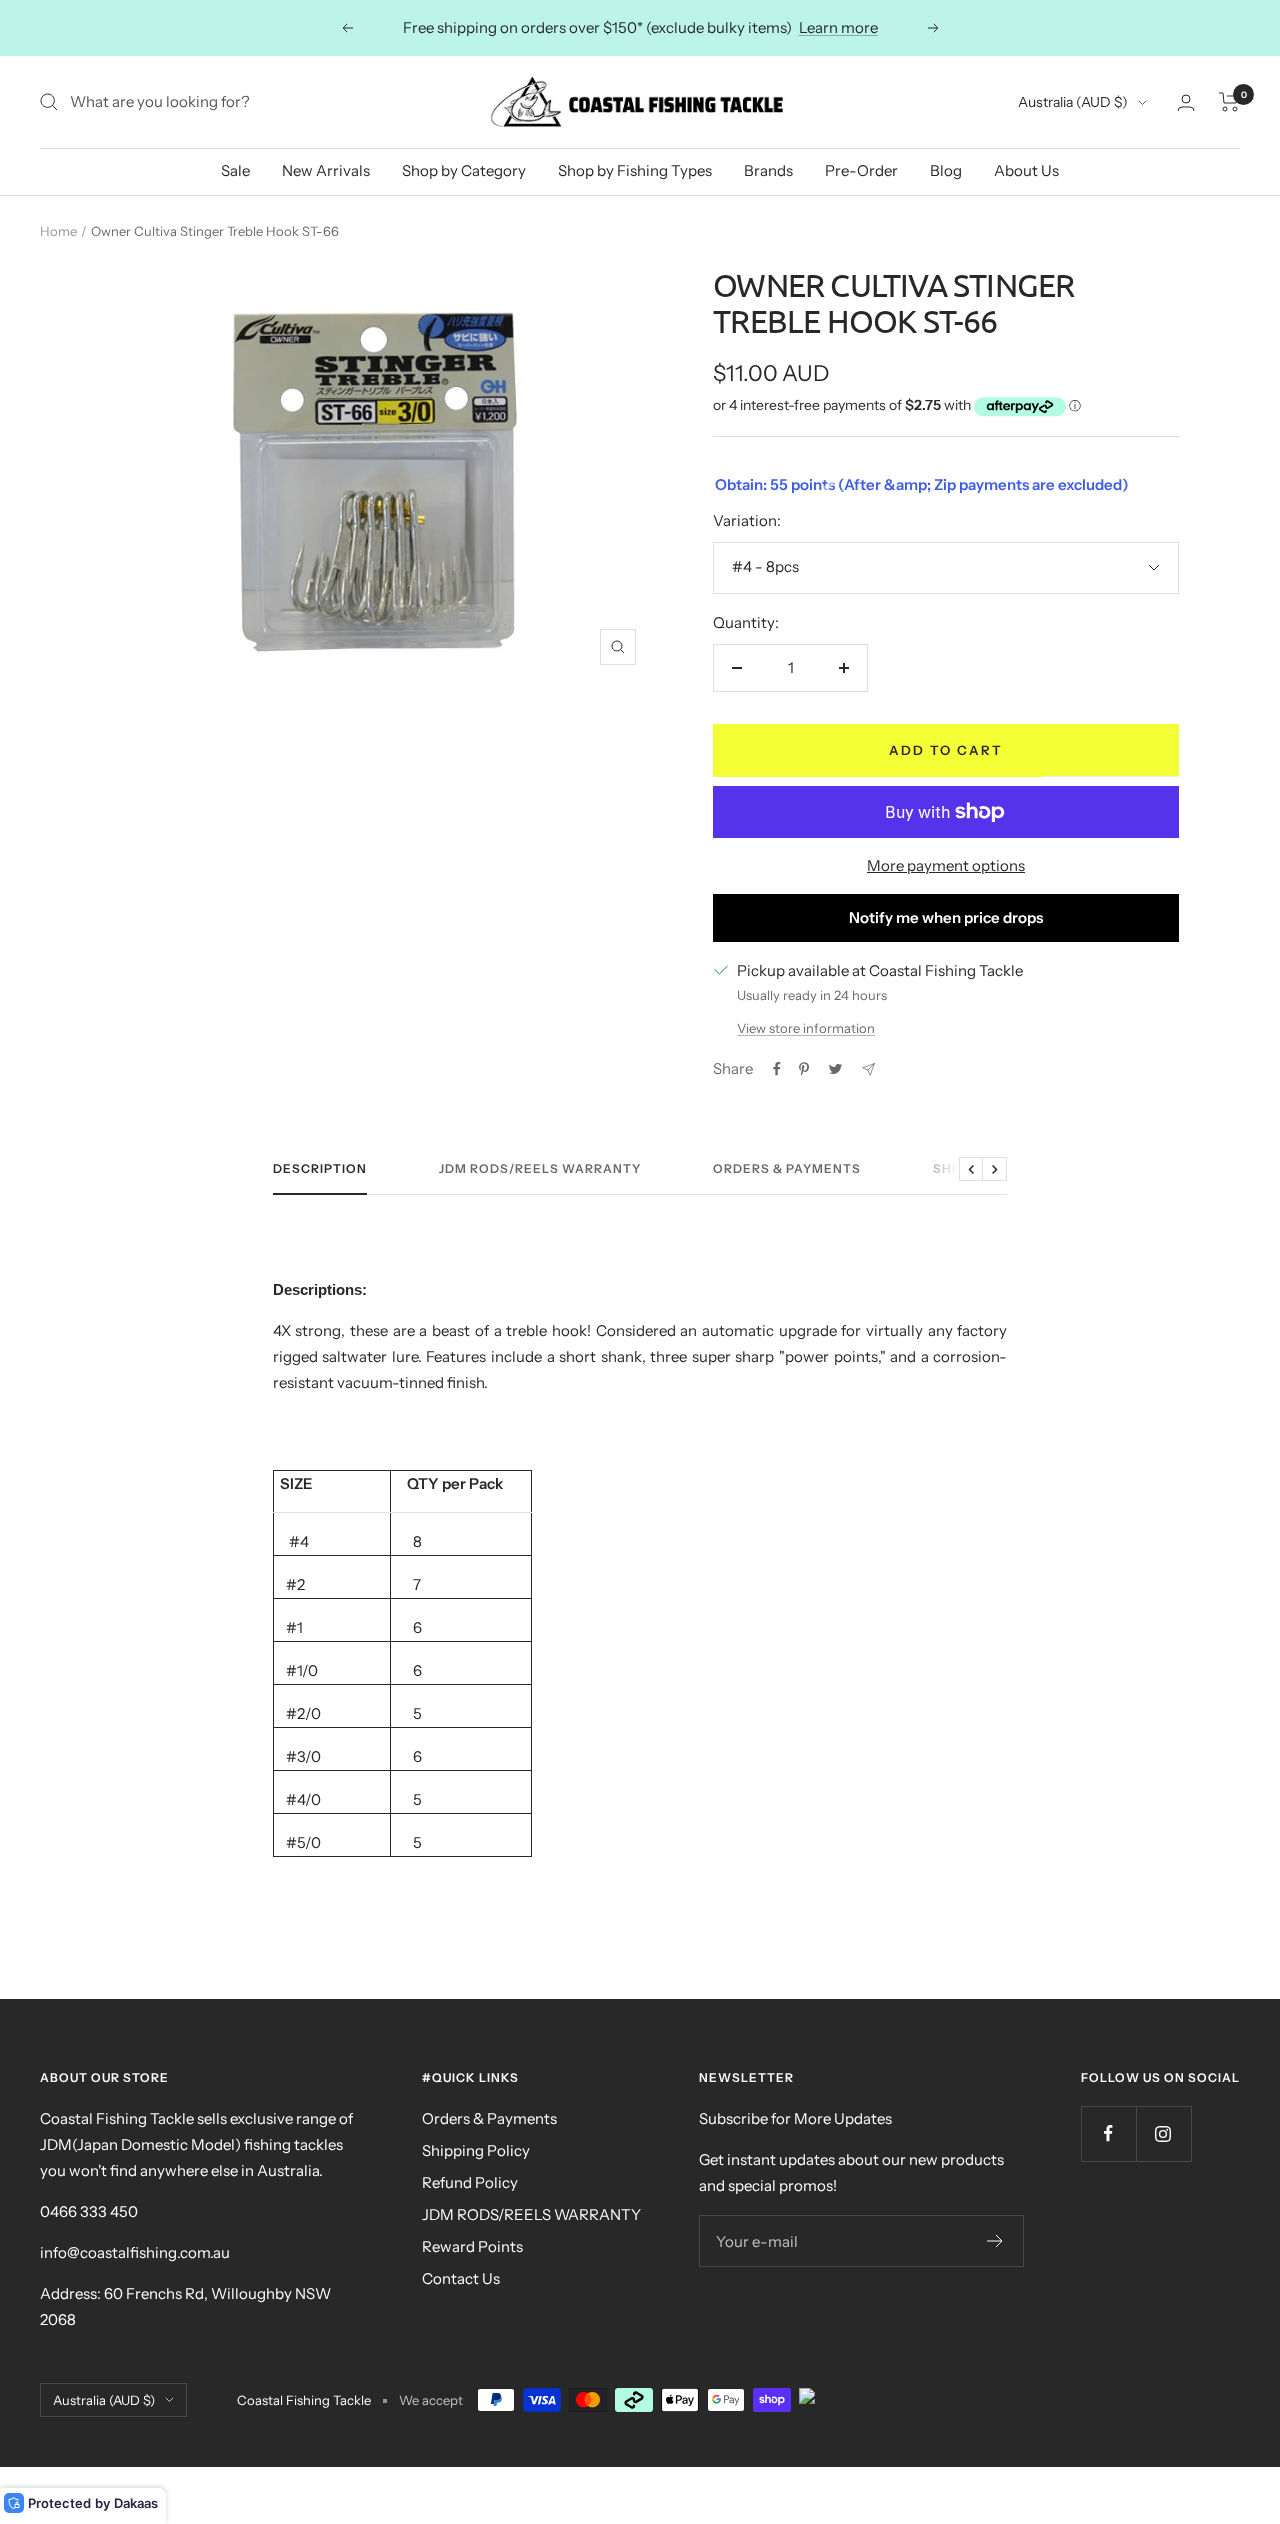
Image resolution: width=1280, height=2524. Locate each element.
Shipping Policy (476, 2150)
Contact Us (461, 2278)
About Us (1026, 170)
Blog (946, 170)
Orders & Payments (787, 1169)
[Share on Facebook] (777, 1069)
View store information (806, 1028)
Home (58, 231)
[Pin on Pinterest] (804, 1069)
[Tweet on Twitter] (835, 1069)
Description (320, 1169)
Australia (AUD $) (1073, 102)
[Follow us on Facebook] (1108, 2133)
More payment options (946, 865)
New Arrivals (326, 170)
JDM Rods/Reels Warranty (540, 1169)
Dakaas (136, 2503)
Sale (235, 170)
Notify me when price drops (946, 917)
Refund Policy (470, 2182)
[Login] (1186, 102)
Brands (768, 170)
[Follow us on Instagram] (1163, 2133)
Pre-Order (861, 170)
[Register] (995, 2241)
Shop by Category (464, 170)
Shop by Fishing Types (635, 170)
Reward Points (472, 2246)
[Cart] (1229, 102)
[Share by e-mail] (868, 1069)
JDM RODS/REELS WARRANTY (531, 2214)
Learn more (838, 27)
